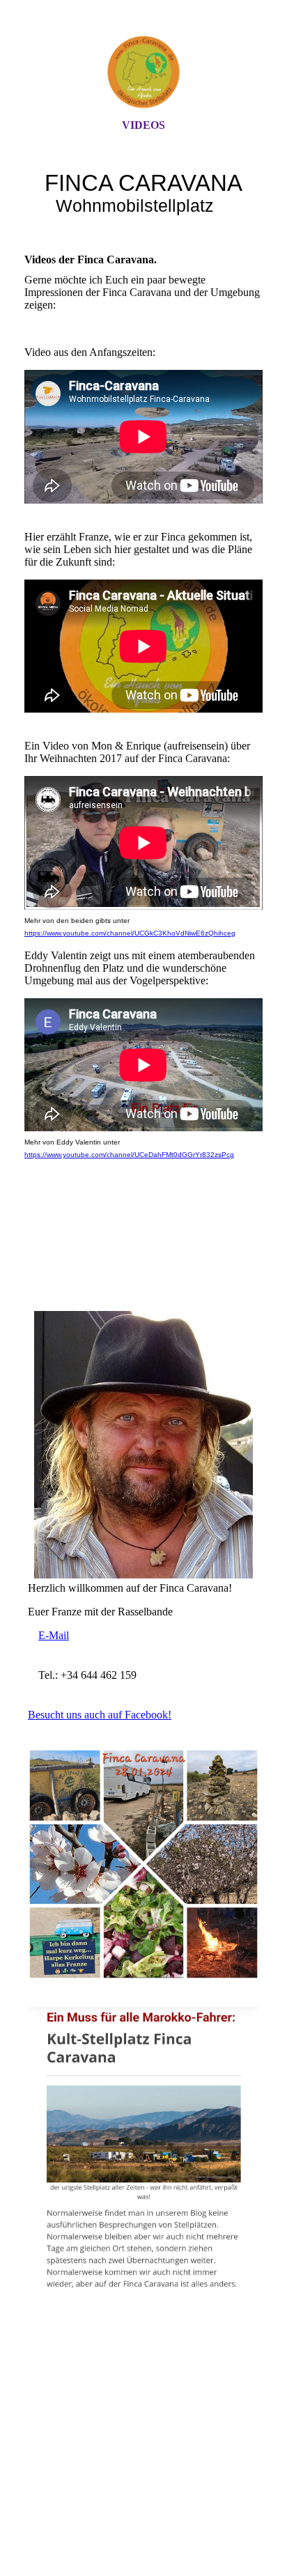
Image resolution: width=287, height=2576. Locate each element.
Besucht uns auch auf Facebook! (100, 1715)
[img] (143, 72)
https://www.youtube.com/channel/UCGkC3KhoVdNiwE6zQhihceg (130, 933)
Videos (143, 125)
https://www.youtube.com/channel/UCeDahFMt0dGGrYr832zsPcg (129, 1155)
